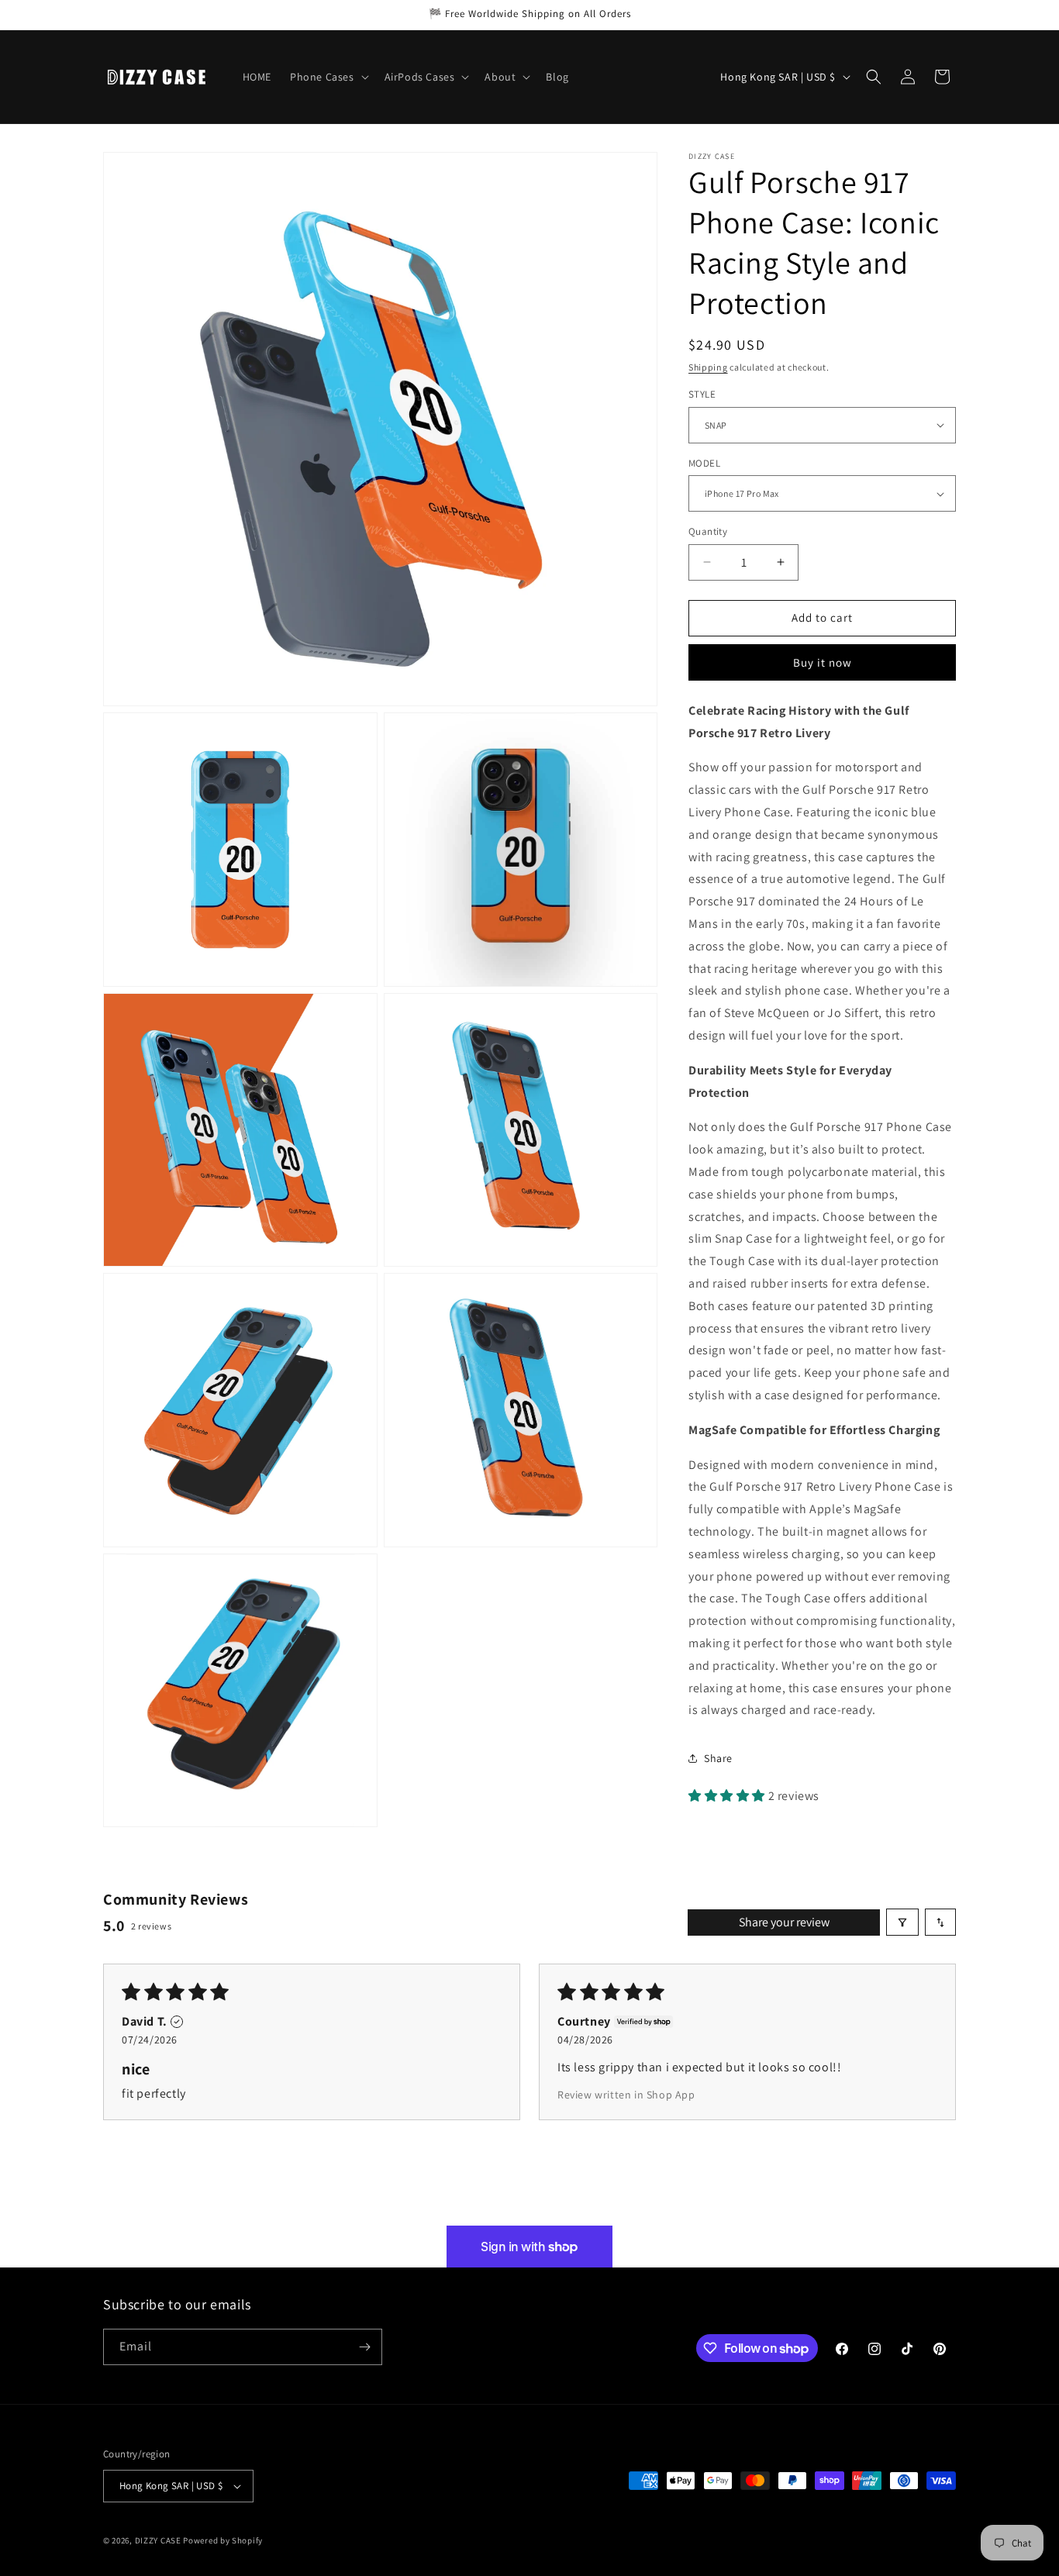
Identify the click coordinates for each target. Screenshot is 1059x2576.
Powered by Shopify (223, 2540)
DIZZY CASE (158, 2540)
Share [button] (718, 1758)
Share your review (784, 1922)
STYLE (702, 394)
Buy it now (823, 662)
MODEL (704, 463)
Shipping (708, 367)
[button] (328, 77)
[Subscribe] (364, 2347)
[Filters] (902, 1922)
